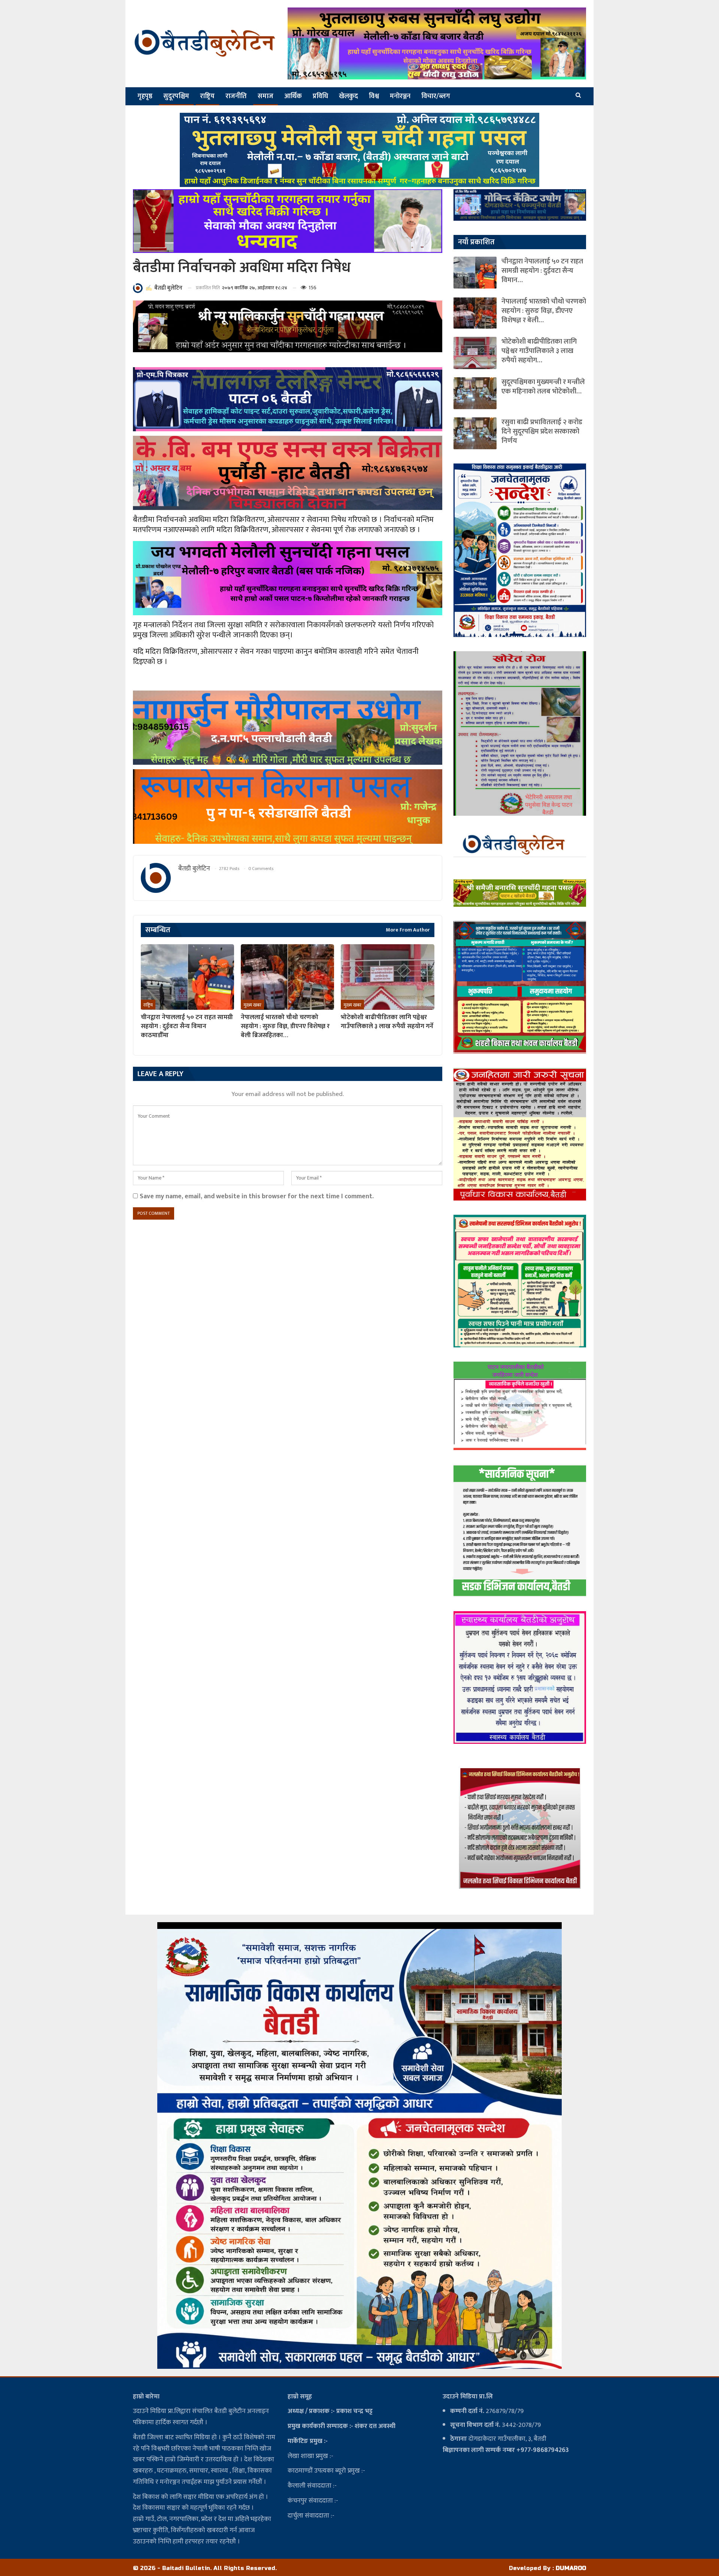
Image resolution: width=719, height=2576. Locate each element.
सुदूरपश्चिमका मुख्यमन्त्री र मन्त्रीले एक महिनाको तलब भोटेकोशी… (543, 387)
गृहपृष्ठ (145, 96)
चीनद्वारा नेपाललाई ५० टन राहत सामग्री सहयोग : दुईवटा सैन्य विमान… (542, 271)
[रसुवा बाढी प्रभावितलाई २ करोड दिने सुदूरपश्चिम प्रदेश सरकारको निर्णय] (475, 433)
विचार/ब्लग (436, 96)
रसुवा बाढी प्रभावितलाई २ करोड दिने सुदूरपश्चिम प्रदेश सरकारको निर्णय (542, 431)
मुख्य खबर (252, 1005)
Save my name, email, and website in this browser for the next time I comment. (257, 1196)
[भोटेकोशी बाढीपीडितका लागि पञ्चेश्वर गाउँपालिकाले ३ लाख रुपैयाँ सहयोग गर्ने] (387, 977)
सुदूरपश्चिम (176, 96)
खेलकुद (348, 96)
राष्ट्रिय (207, 96)
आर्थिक (293, 96)
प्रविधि (320, 96)
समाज (266, 96)
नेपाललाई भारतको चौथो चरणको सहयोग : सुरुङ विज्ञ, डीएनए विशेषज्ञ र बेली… (544, 311)
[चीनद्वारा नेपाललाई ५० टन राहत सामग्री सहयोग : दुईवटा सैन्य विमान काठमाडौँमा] (187, 977)
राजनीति (236, 96)
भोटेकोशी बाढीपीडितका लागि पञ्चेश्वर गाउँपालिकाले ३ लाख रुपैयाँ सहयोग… (539, 351)
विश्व (374, 96)
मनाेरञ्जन (400, 96)
